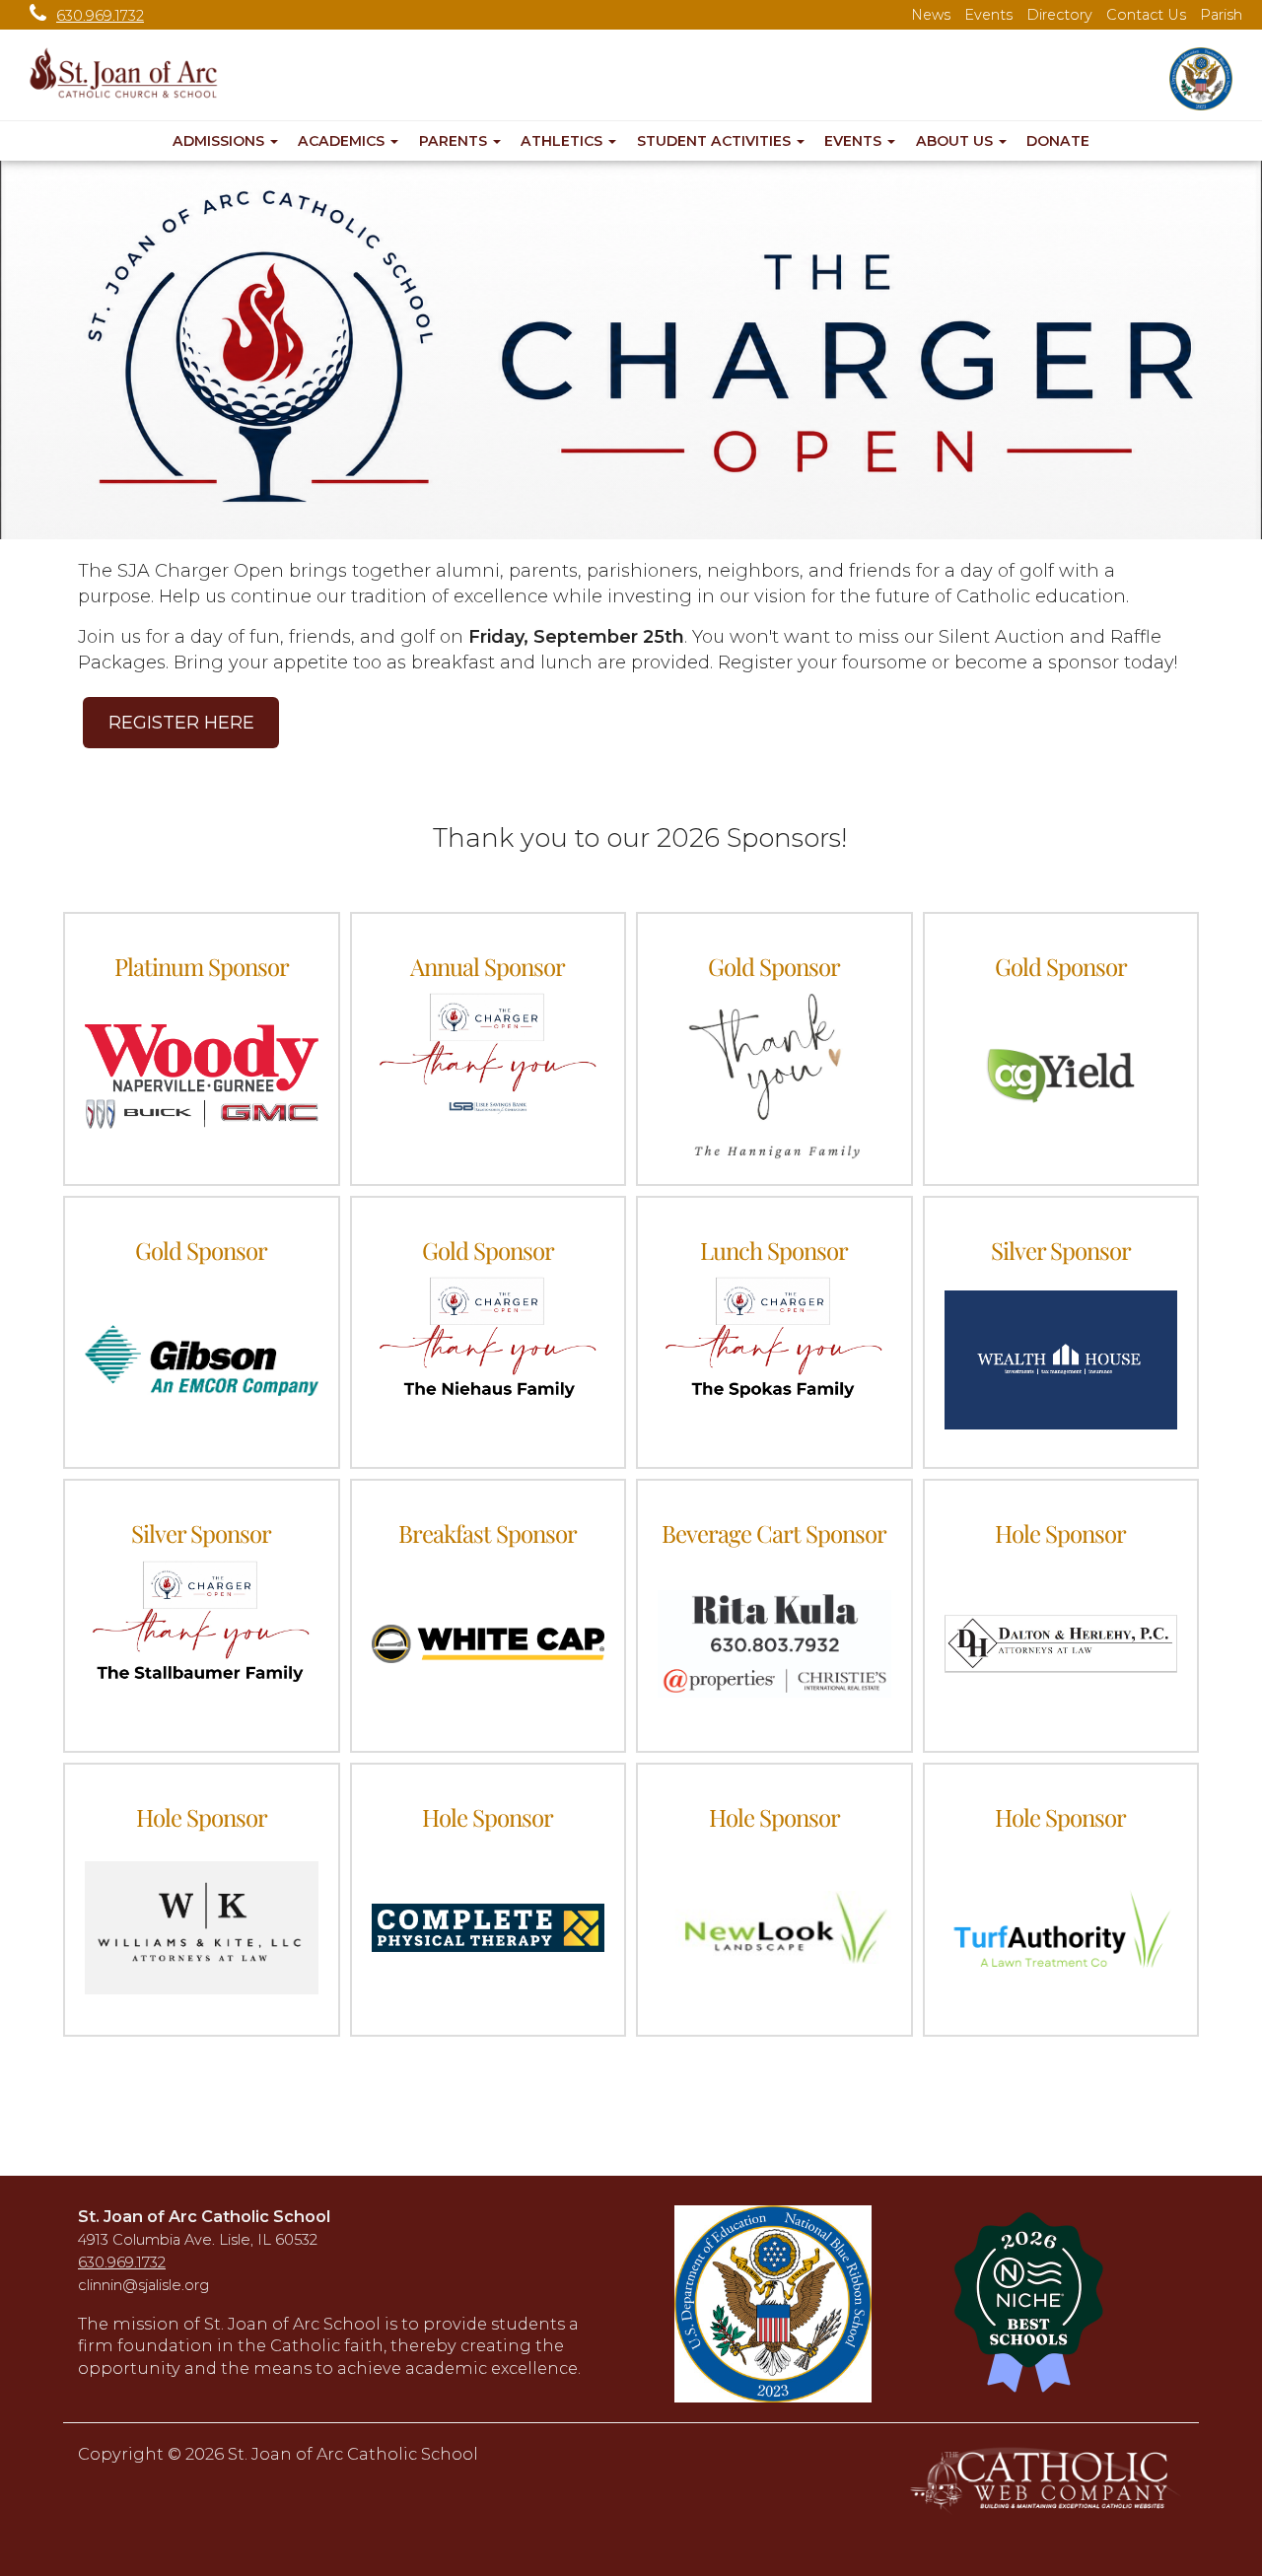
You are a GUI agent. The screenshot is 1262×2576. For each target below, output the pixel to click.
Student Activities (716, 141)
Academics (343, 141)
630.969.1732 (100, 16)
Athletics (563, 141)
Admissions (220, 141)
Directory (1059, 15)
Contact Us (1146, 15)
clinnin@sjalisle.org (143, 2285)
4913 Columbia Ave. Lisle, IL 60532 (198, 2240)
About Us (956, 141)
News (931, 15)
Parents (455, 141)
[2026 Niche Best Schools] (1057, 2304)
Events (988, 15)
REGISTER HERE (181, 723)
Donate (1058, 141)
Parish (1221, 15)
